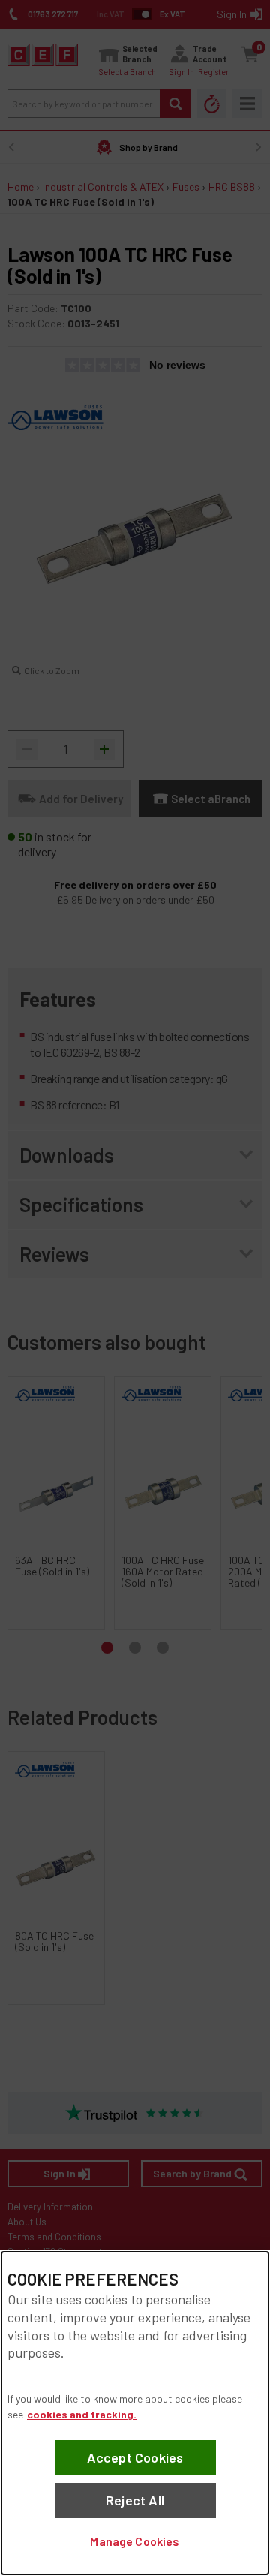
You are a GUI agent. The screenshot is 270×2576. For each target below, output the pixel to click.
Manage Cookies (135, 2541)
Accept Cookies (135, 2457)
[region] (135, 2413)
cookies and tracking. (82, 2414)
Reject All (135, 2500)
